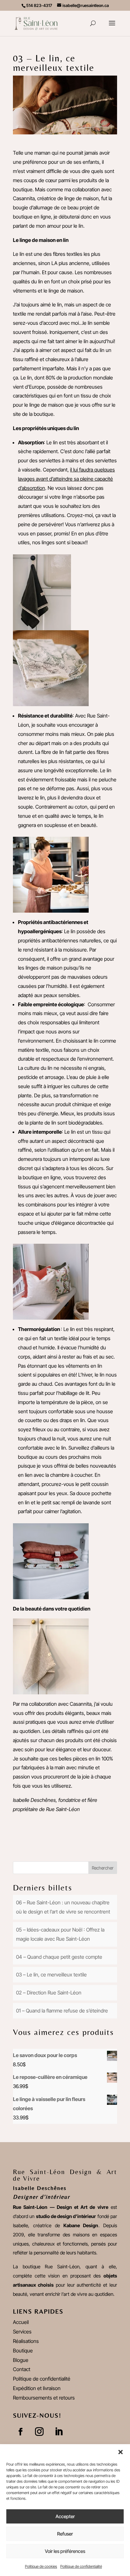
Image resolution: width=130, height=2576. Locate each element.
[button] (121, 2452)
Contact (22, 2369)
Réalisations (26, 2341)
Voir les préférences (65, 2551)
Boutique (23, 2351)
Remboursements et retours (44, 2398)
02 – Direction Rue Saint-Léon (49, 1993)
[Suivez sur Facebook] (21, 2432)
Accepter (65, 2516)
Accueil (21, 2322)
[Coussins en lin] (51, 1315)
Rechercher (103, 1868)
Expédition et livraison (37, 2388)
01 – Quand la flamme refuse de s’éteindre (62, 2011)
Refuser (65, 2534)
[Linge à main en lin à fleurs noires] (51, 701)
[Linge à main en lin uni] (51, 1690)
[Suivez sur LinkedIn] (59, 2432)
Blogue (21, 2360)
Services (22, 2332)
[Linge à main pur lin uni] (42, 626)
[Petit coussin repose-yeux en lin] (51, 1594)
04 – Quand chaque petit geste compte (59, 1957)
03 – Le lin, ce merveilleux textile (51, 1975)
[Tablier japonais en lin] (51, 908)
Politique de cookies (41, 2566)
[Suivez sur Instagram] (39, 2432)
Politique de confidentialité (81, 2566)
